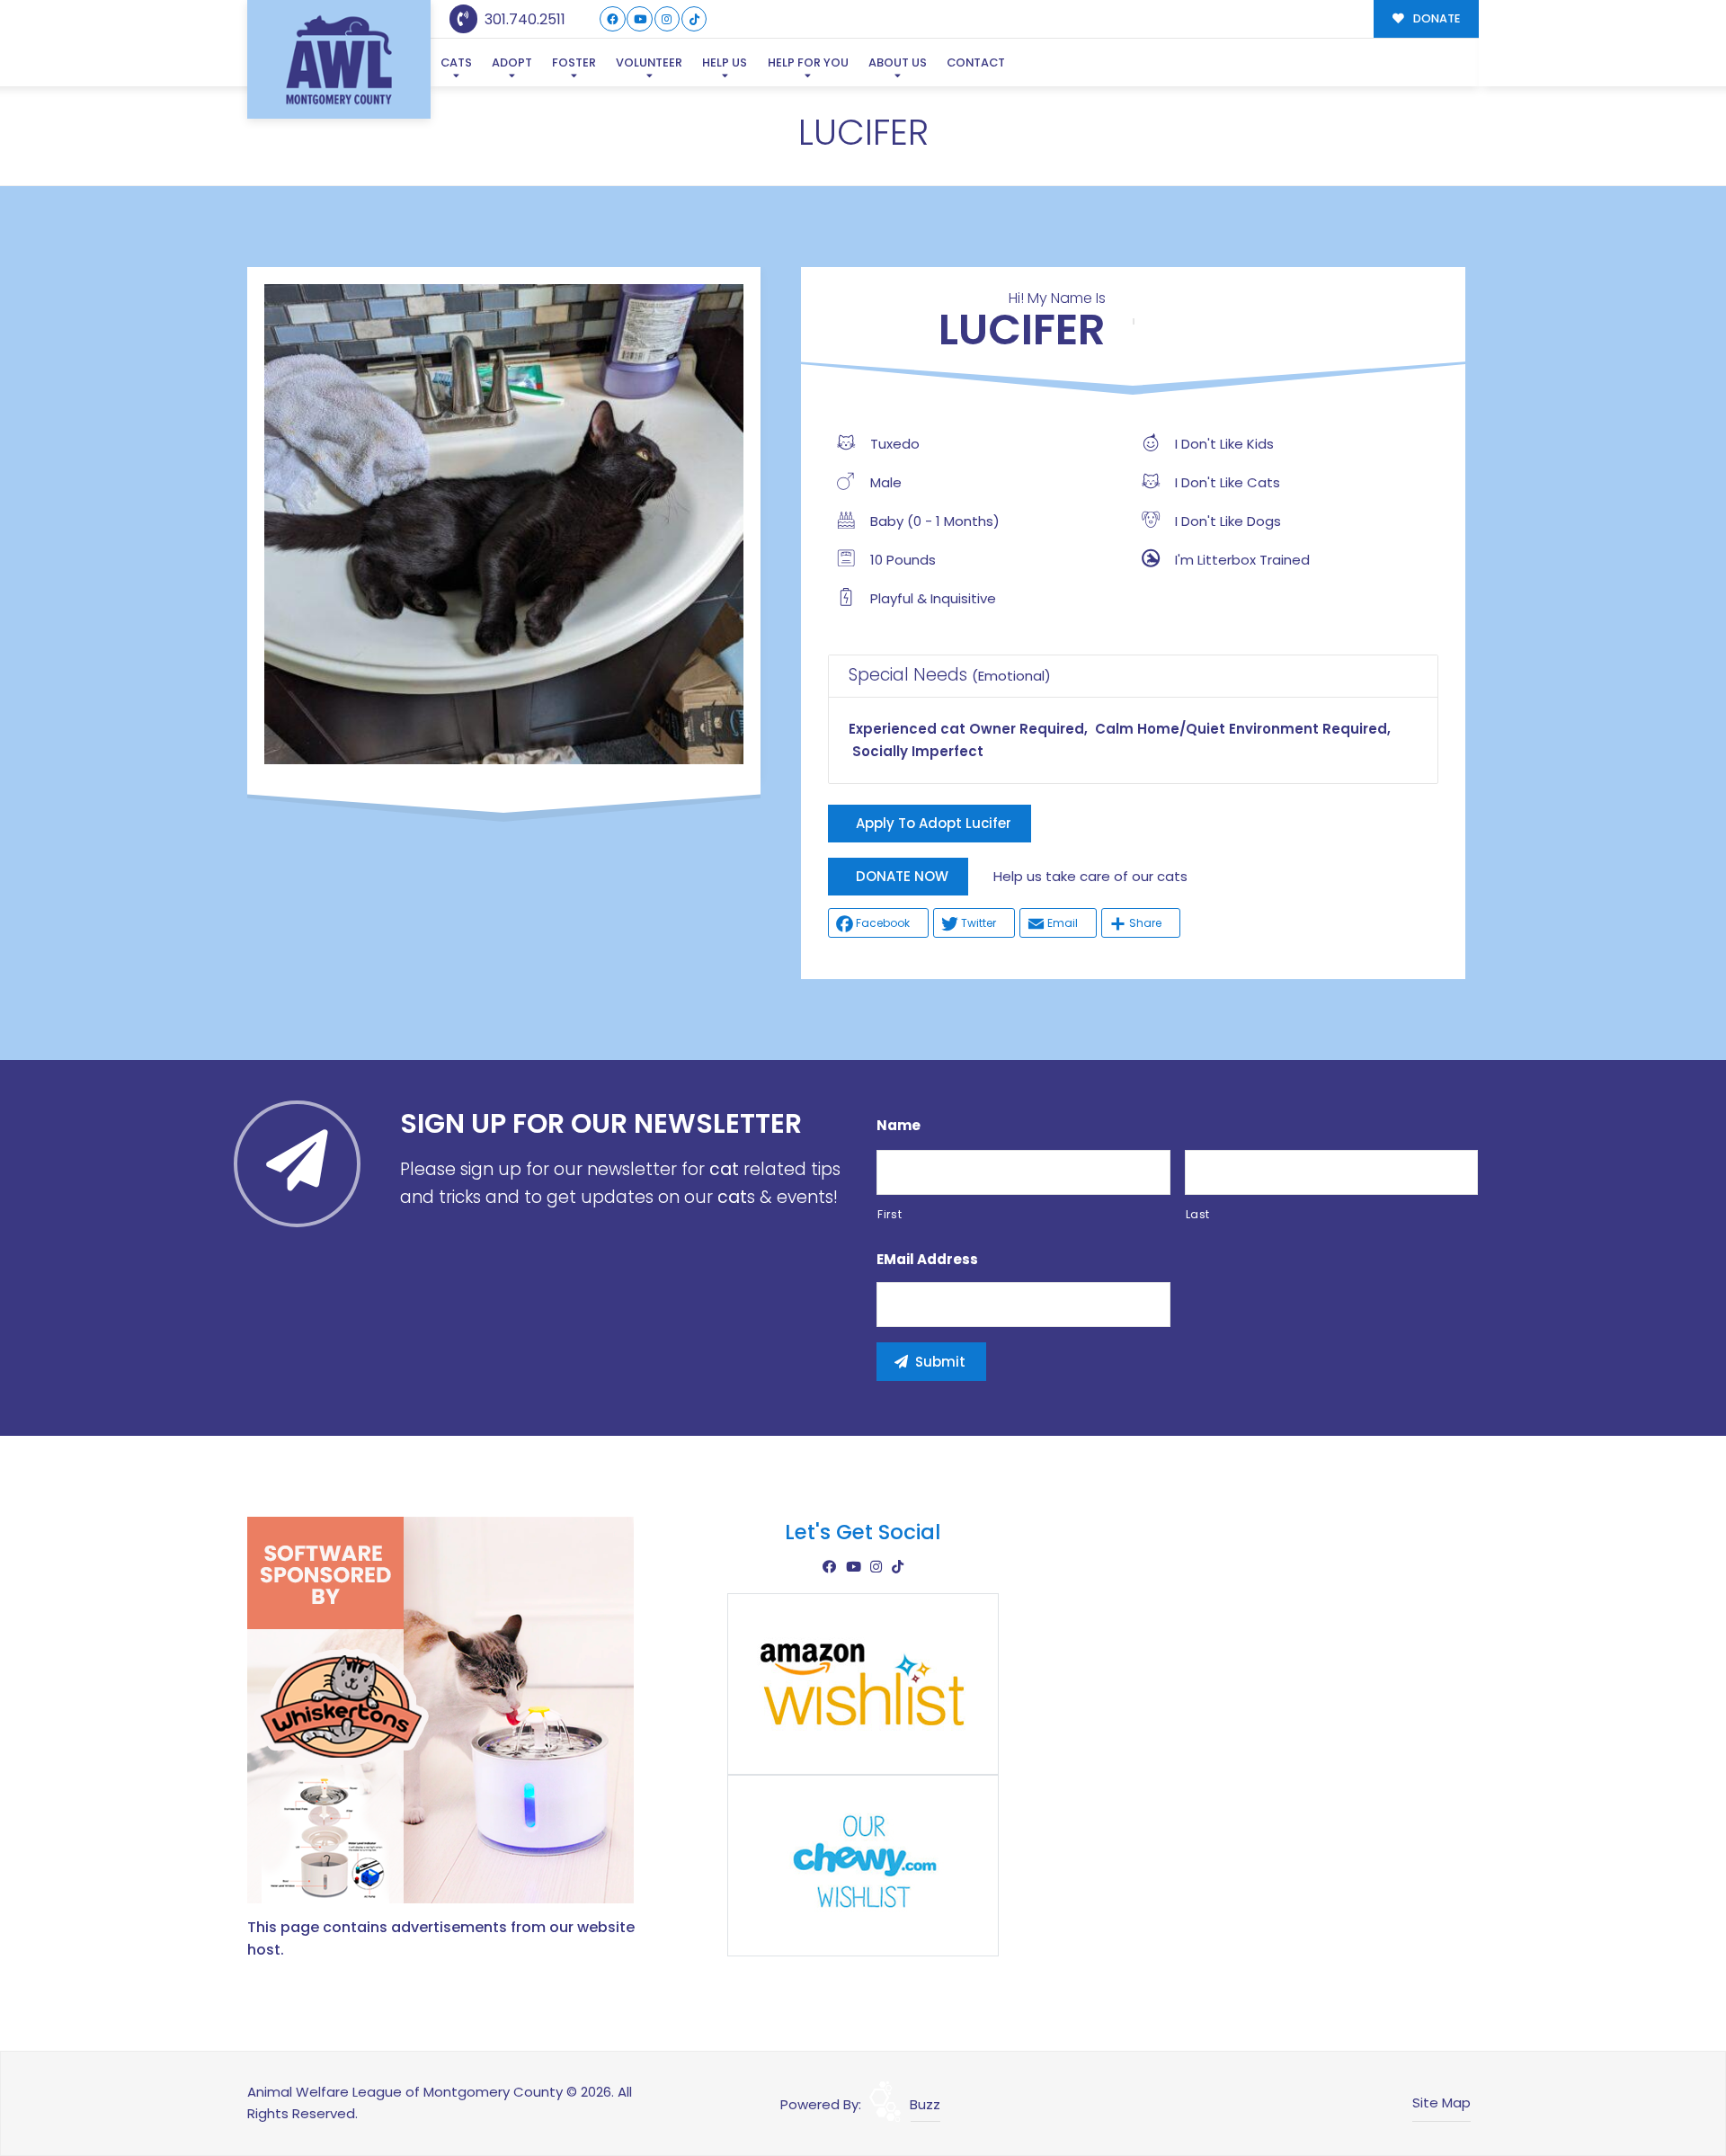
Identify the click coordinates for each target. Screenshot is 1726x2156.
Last (1198, 1214)
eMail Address (927, 1260)
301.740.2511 (523, 19)
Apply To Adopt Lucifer (934, 823)
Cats (456, 62)
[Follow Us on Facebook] (613, 19)
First (890, 1214)
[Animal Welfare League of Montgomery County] (339, 60)
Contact (976, 62)
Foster (574, 62)
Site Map (1441, 2103)
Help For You (808, 62)
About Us (898, 62)
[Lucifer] (504, 524)
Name (899, 1126)
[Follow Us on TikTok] (694, 19)
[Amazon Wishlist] (863, 1683)
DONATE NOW (902, 876)
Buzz (925, 2104)
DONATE (1435, 18)
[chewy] (863, 1864)
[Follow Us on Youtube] (640, 19)
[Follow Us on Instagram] (667, 19)
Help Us (725, 62)
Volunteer (649, 62)
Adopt (512, 62)
